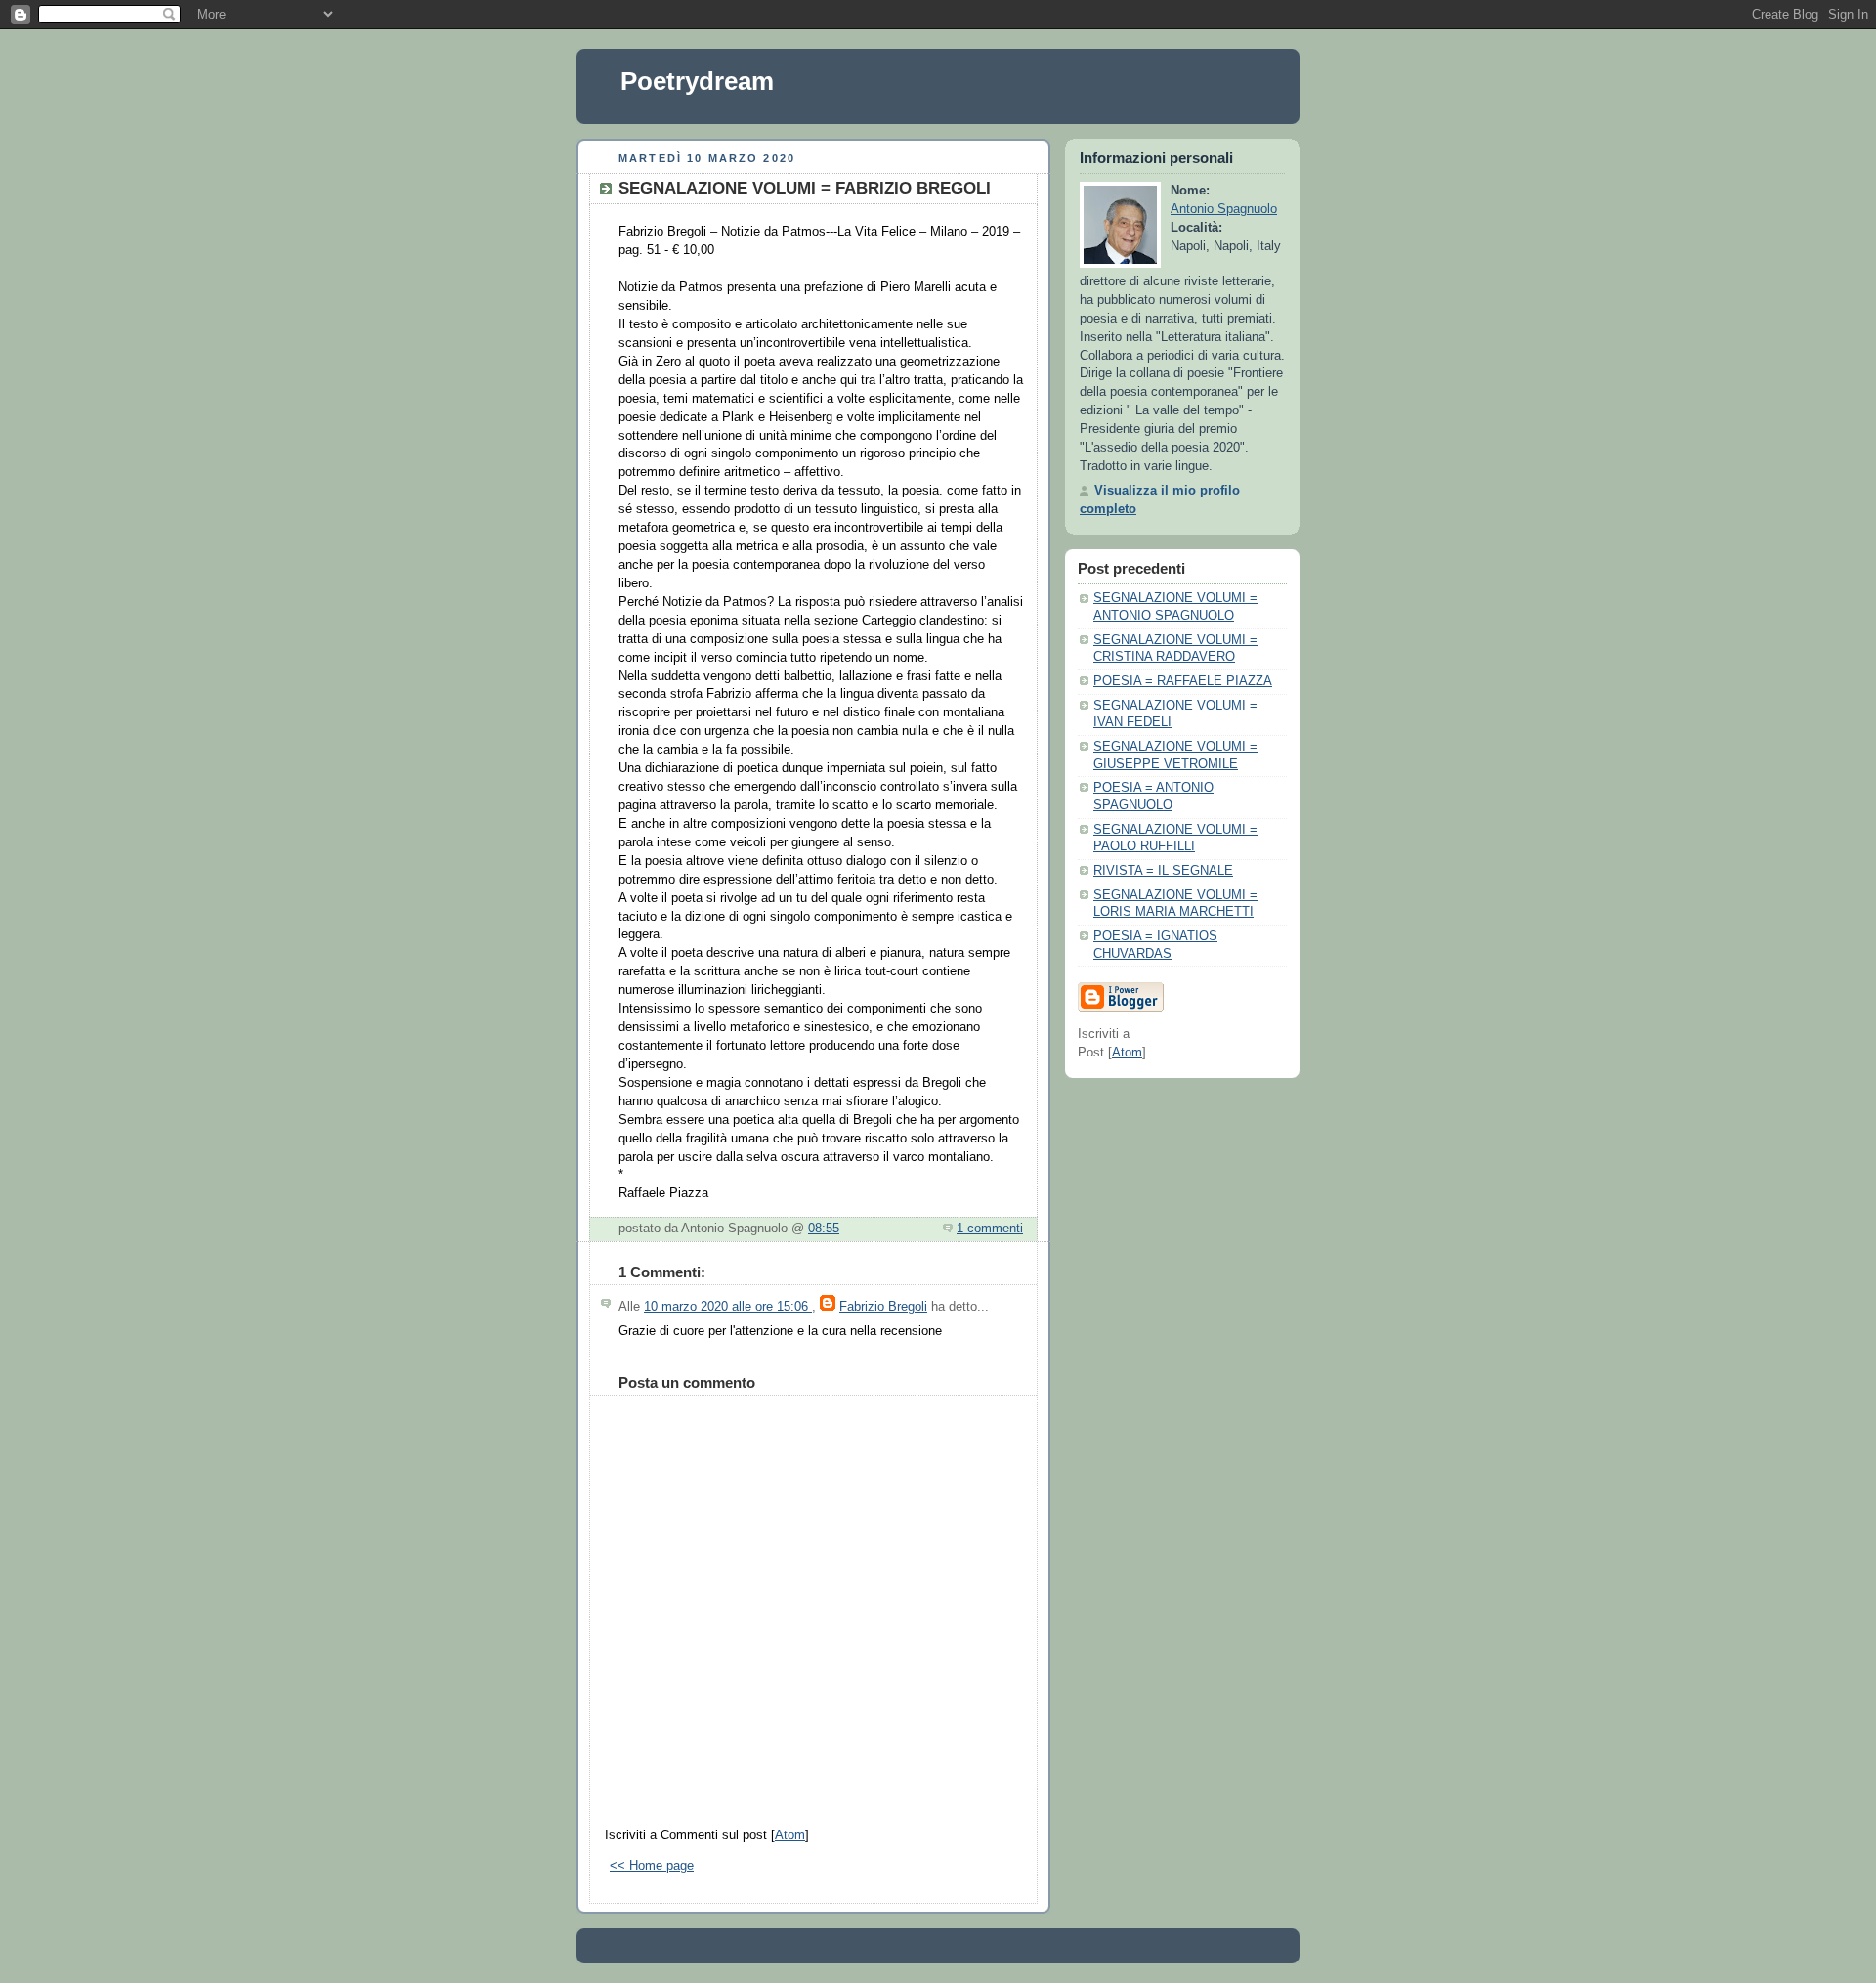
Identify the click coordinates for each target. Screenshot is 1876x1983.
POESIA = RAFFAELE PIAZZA (1183, 681)
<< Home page (652, 1866)
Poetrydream (697, 81)
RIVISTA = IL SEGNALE (1163, 871)
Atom (790, 1835)
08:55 (824, 1229)
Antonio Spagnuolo (1224, 209)
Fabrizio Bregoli (883, 1307)
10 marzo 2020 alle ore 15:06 (728, 1307)
